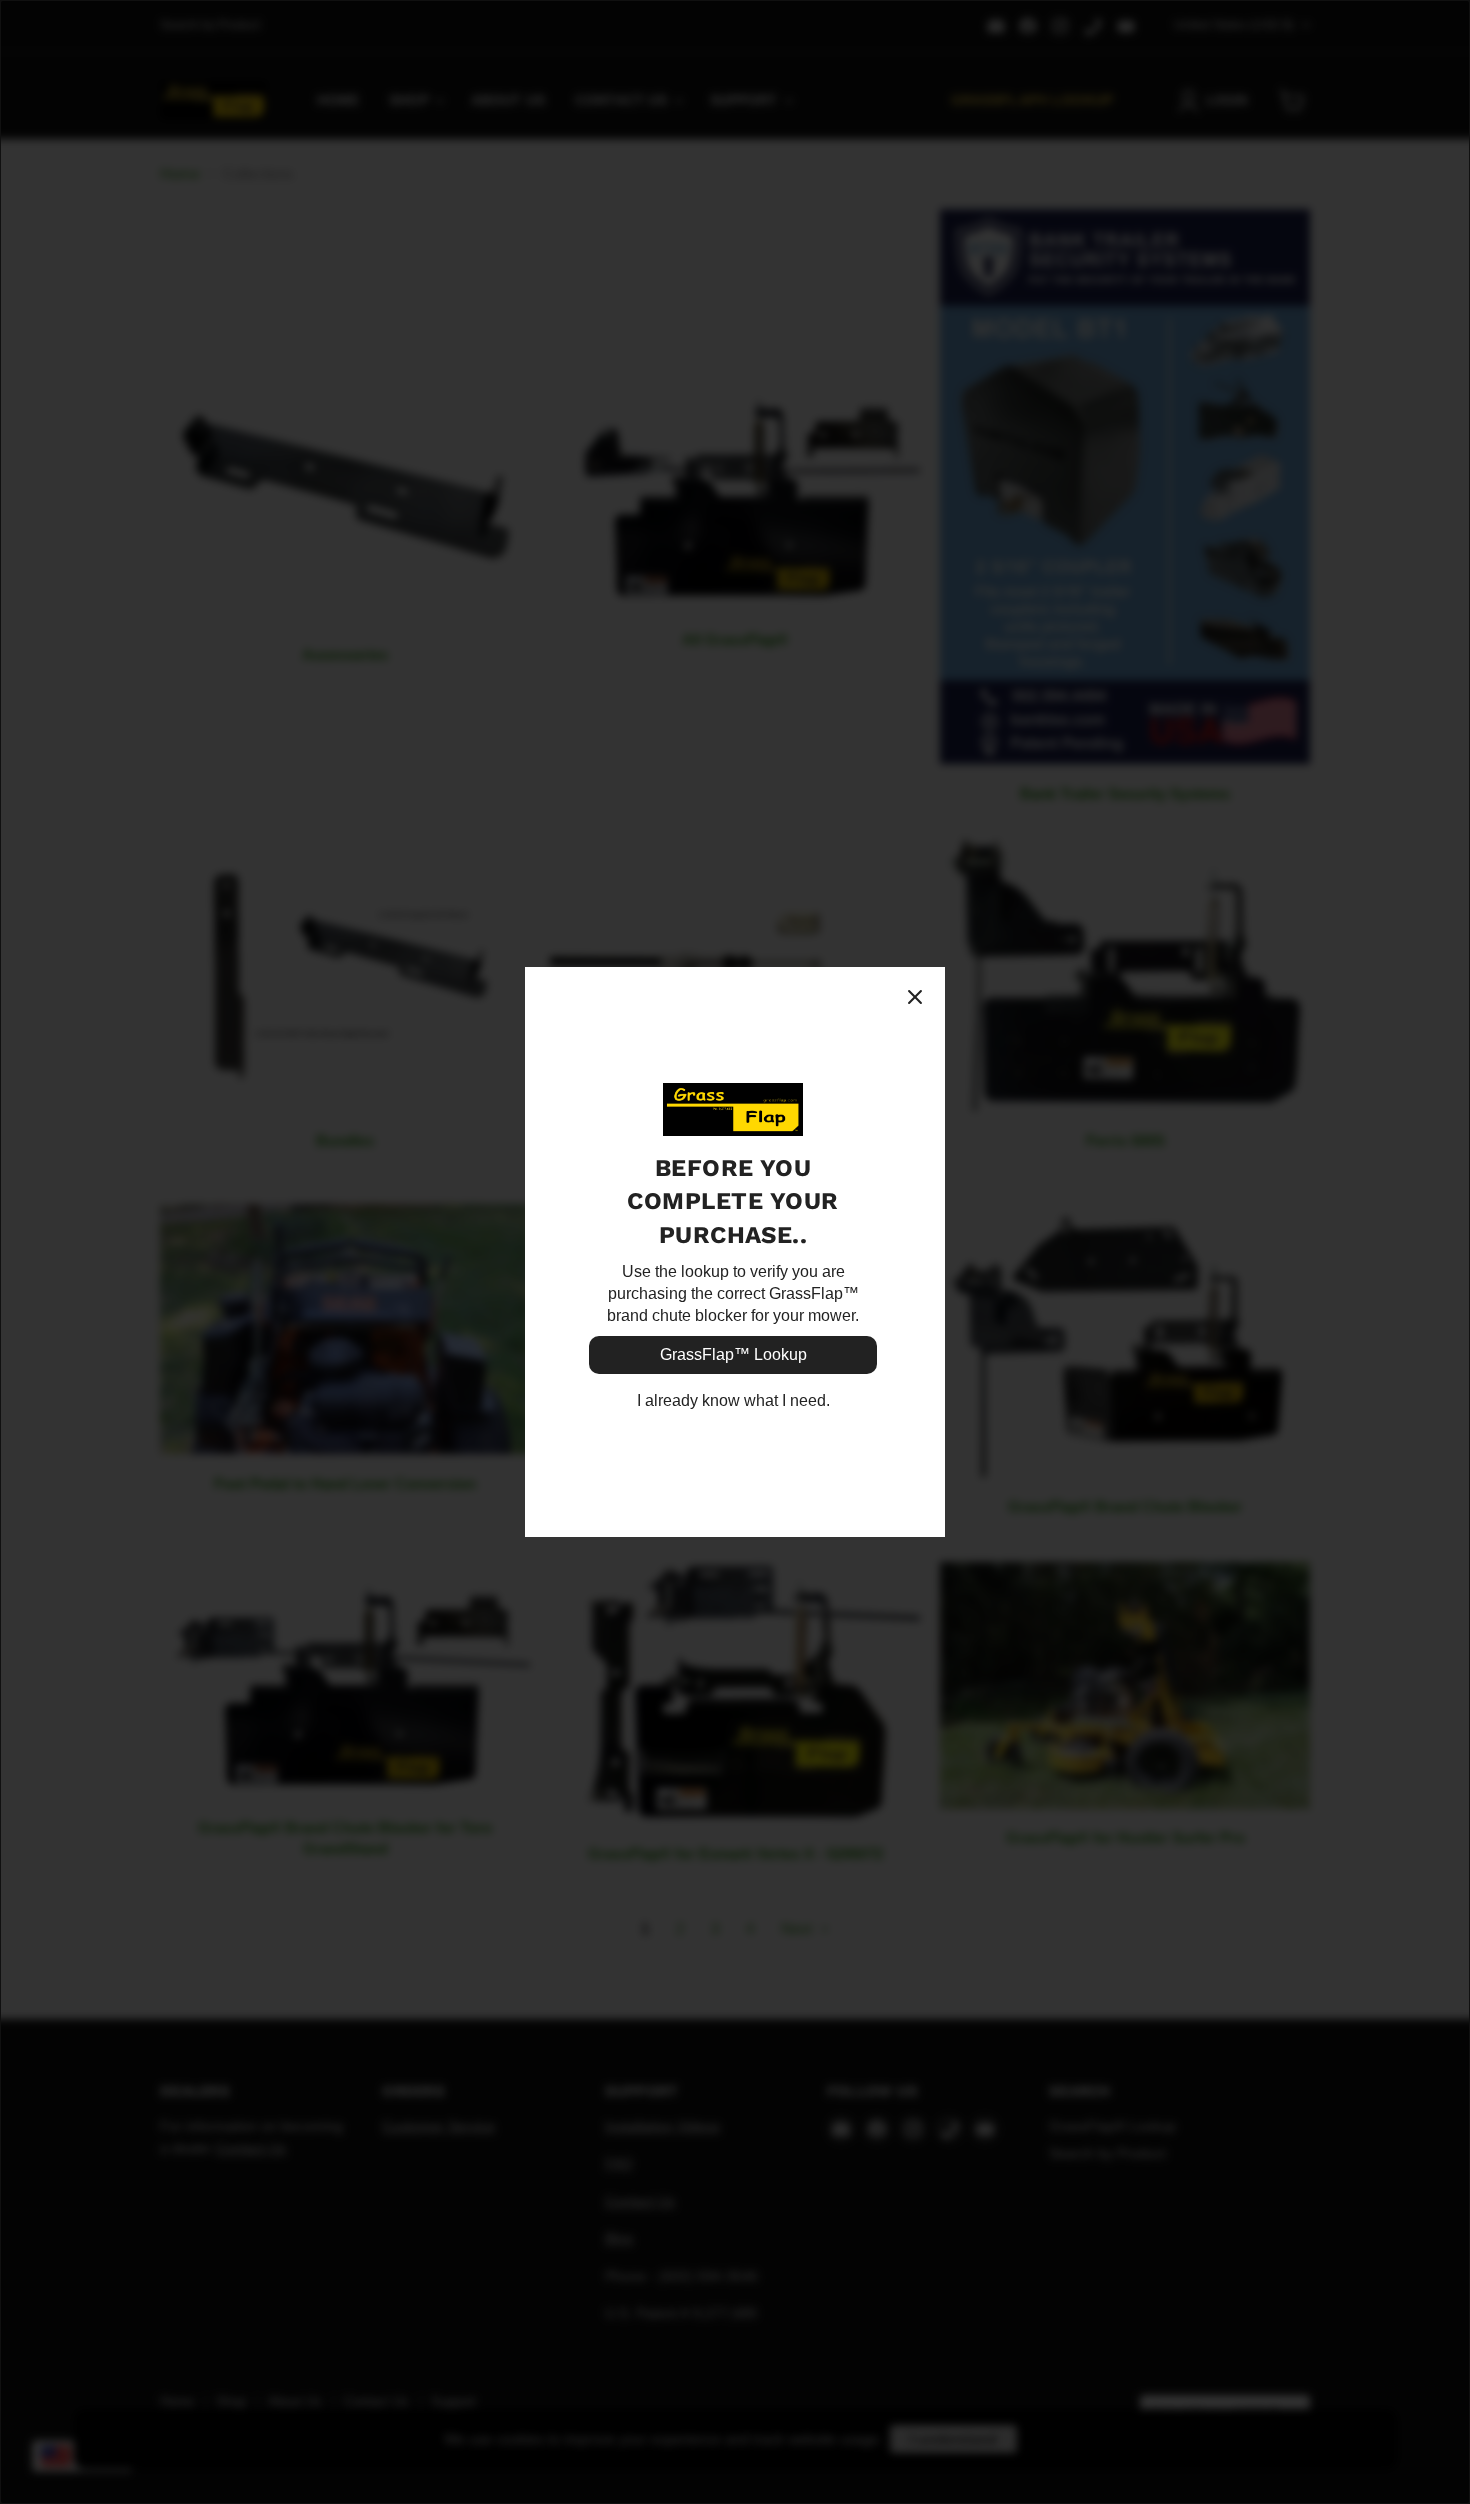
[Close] (915, 997)
